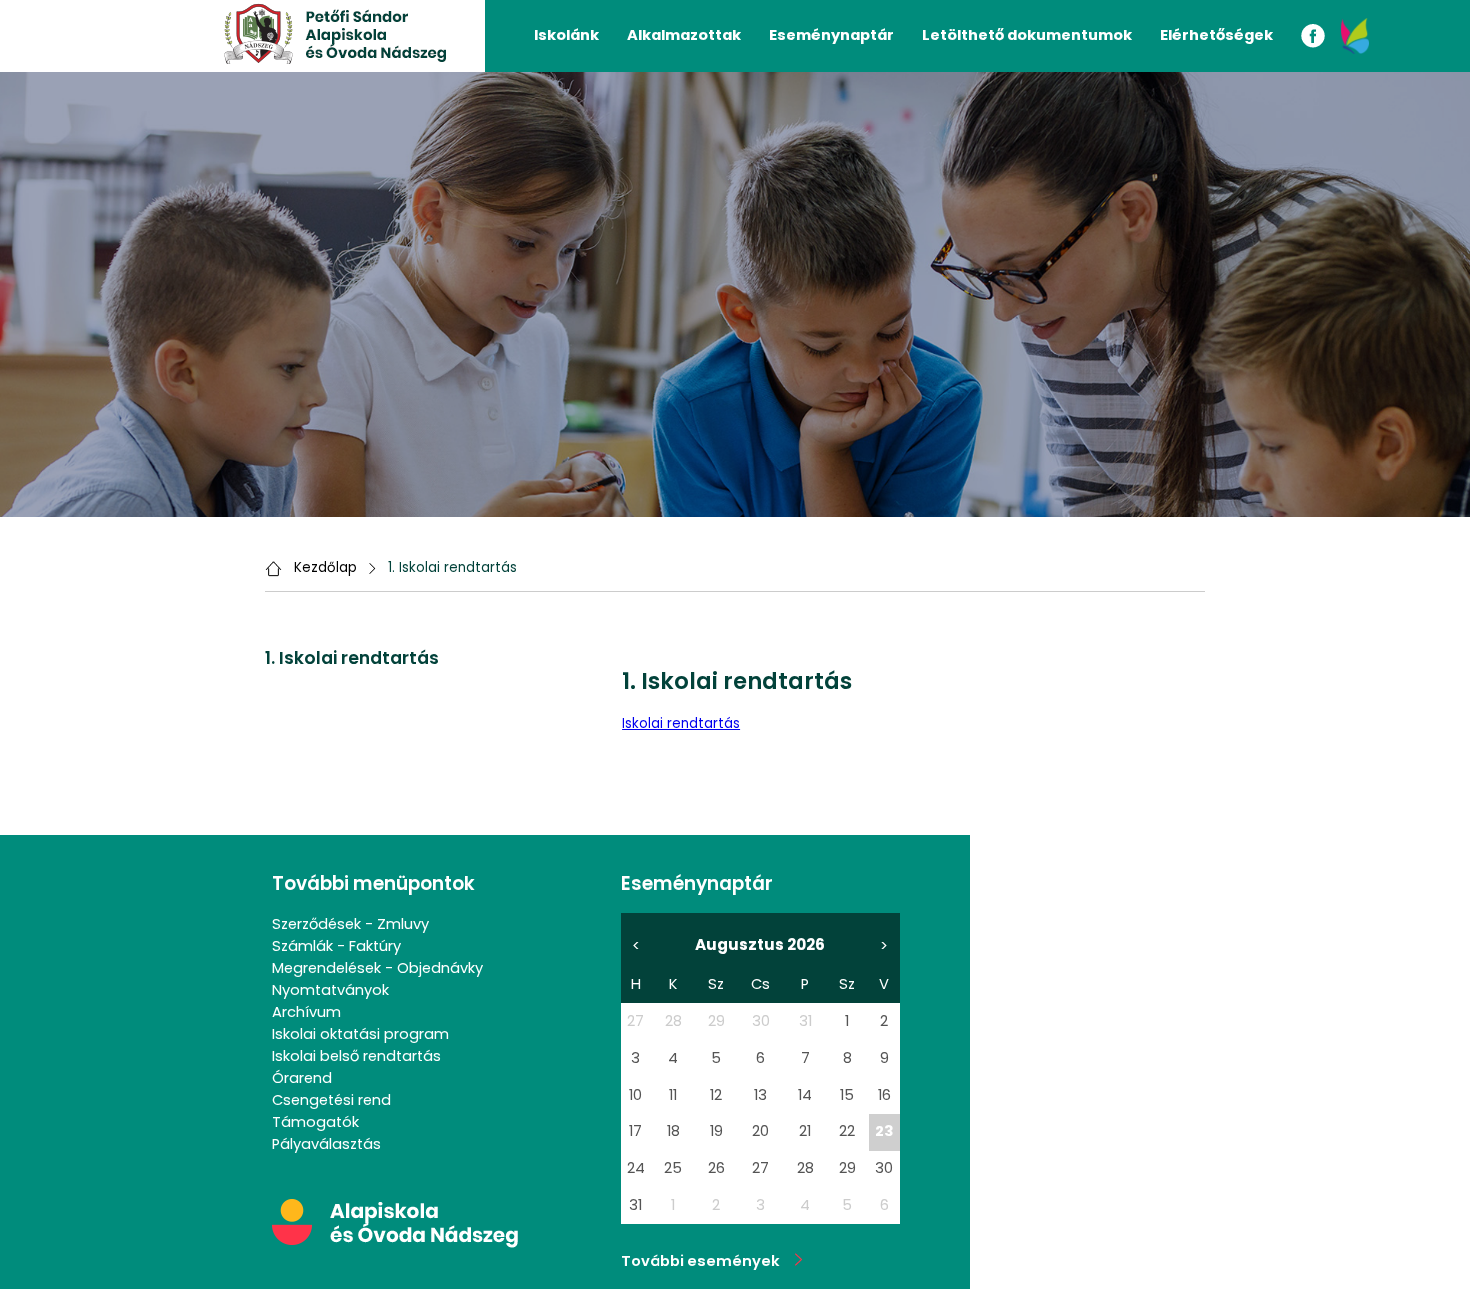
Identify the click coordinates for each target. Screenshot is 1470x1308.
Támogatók (315, 1122)
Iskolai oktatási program (360, 1034)
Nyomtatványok (330, 990)
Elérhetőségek (1216, 35)
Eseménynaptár (831, 35)
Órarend (302, 1078)
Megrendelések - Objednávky (377, 968)
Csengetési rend (331, 1100)
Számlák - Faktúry (336, 946)
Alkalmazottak (684, 35)
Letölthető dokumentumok (1027, 35)
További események (708, 1261)
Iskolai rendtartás (681, 723)
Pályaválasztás (326, 1144)
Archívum (306, 1012)
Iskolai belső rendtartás (356, 1056)
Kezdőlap (325, 567)
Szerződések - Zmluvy (350, 924)
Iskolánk (566, 35)
